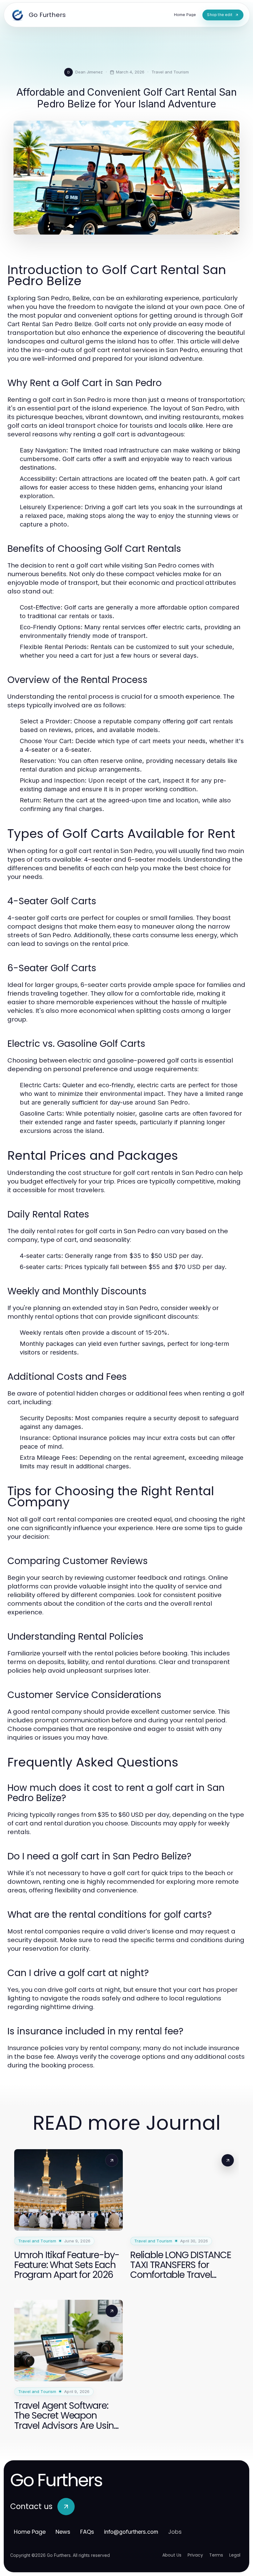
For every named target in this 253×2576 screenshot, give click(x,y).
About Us (172, 2555)
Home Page (30, 2532)
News (63, 2532)
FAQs (87, 2532)
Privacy (195, 2555)
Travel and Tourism (170, 72)
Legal (235, 2555)
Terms (216, 2555)
